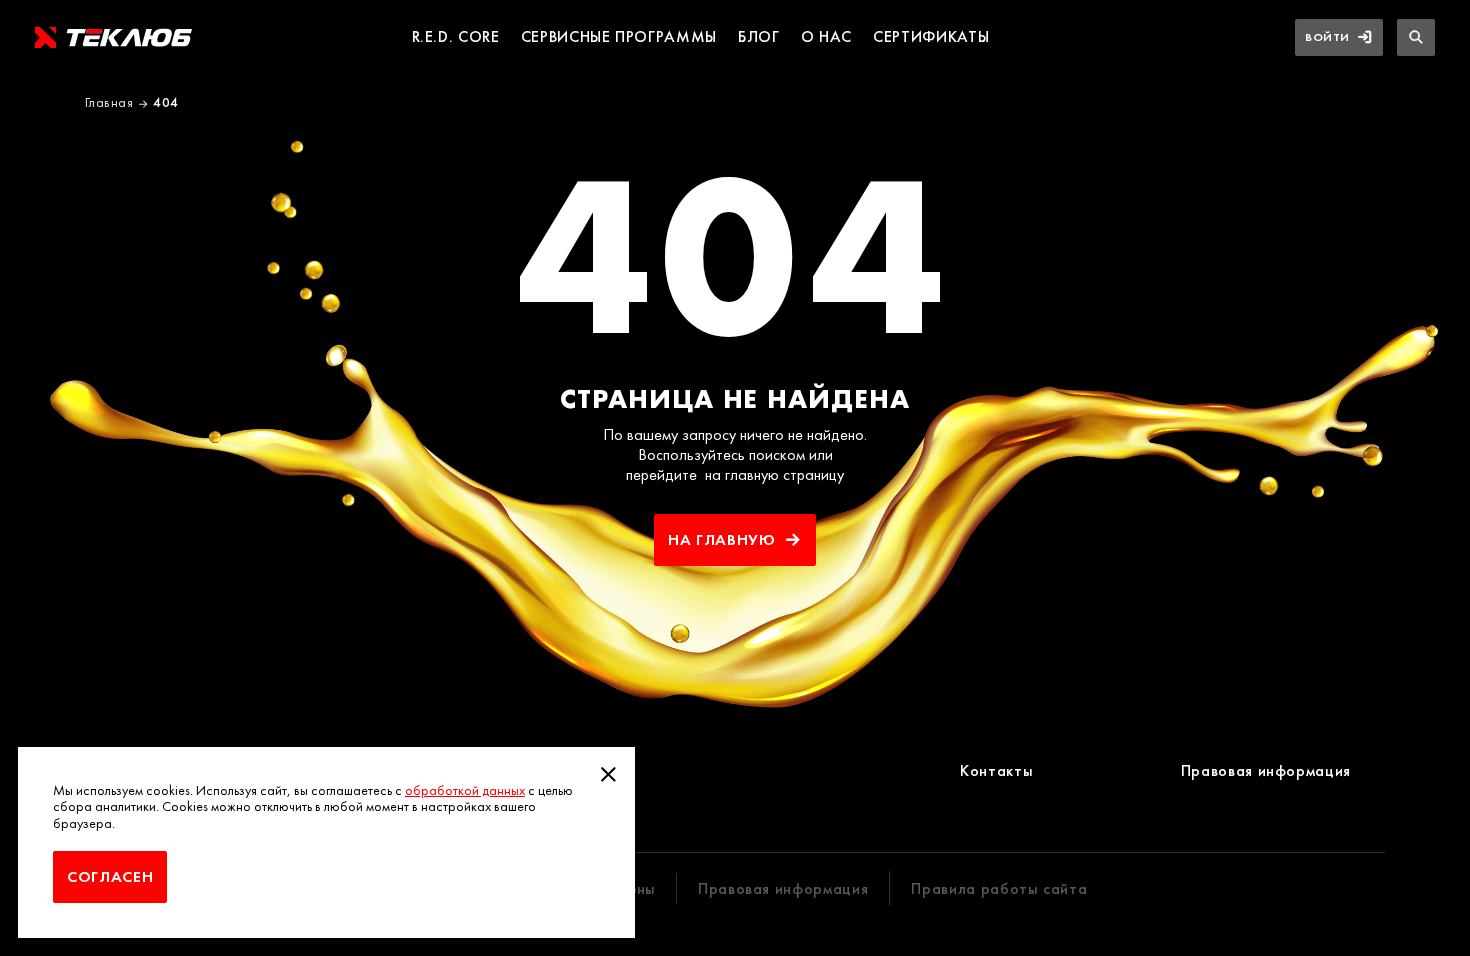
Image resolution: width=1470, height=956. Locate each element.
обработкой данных (465, 790)
